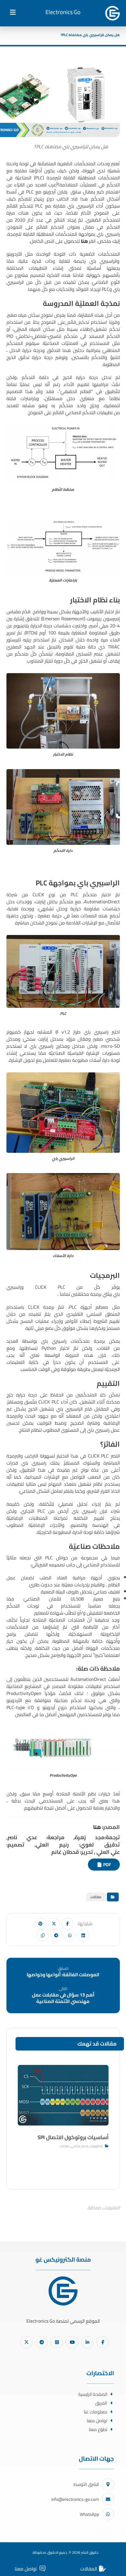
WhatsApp (89, 2514)
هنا (85, 241)
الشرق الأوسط (86, 2484)
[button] (13, 12)
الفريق (101, 2403)
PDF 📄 (104, 1865)
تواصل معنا (97, 2421)
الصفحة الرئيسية (93, 2394)
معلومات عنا (96, 2412)
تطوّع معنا (98, 2429)
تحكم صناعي (80, 2146)
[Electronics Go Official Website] (113, 13)
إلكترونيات (96, 2146)
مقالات (96, 1897)
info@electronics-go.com (75, 2499)
